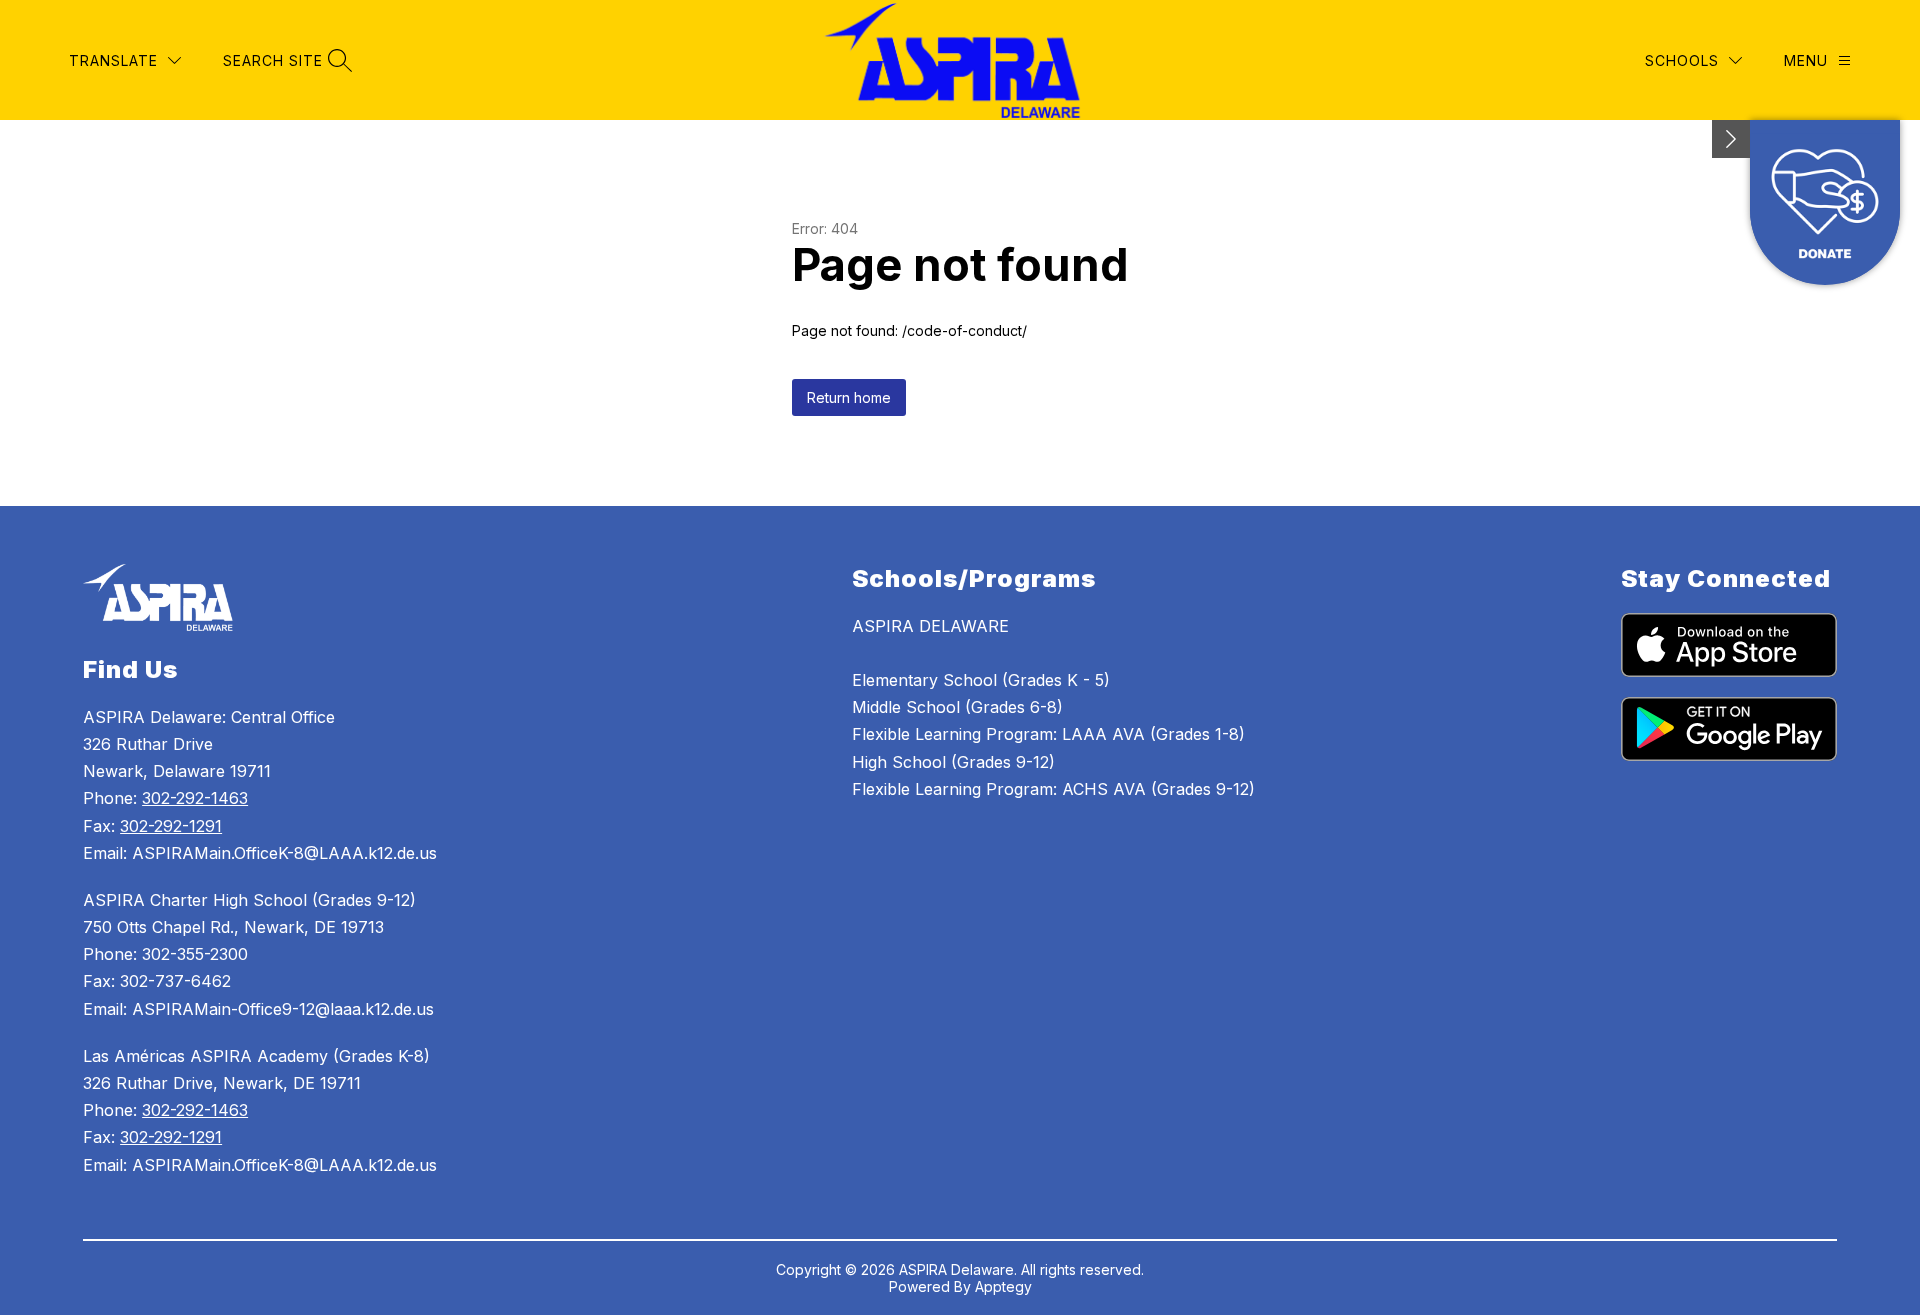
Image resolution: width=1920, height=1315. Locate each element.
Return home (849, 397)
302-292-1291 (171, 826)
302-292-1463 (195, 798)
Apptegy (1003, 1286)
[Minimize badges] (1731, 139)
